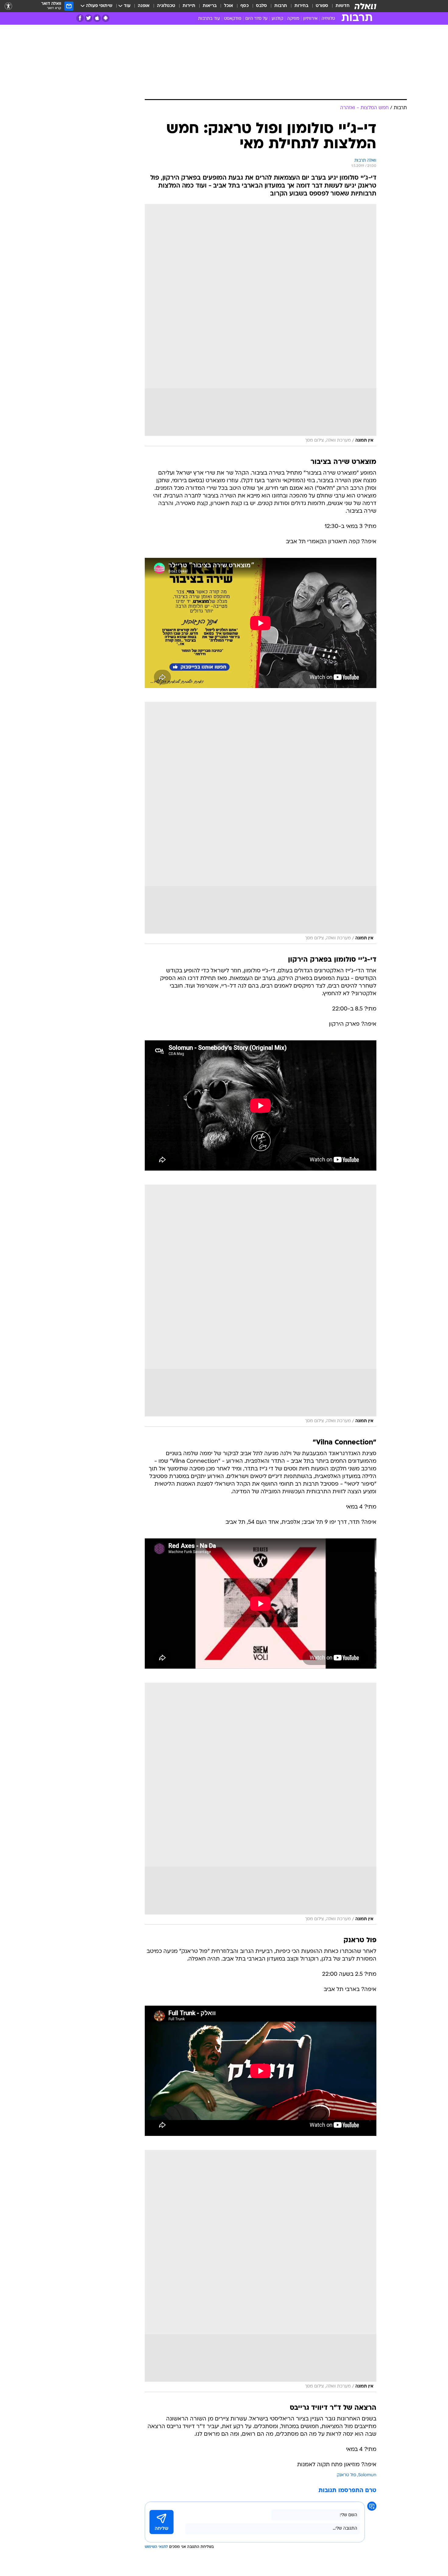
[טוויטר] (89, 18)
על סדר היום (256, 19)
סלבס (261, 6)
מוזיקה (293, 19)
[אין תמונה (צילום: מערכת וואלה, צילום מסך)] (261, 325)
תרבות (281, 6)
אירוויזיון (310, 19)
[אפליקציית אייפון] (97, 18)
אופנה (144, 6)
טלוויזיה (328, 19)
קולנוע (277, 19)
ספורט (322, 6)
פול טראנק (347, 2475)
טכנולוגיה (166, 6)
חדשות (343, 6)
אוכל (229, 6)
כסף (245, 6)
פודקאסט (233, 19)
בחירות (301, 6)
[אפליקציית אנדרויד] (106, 18)
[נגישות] (8, 6)
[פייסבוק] (80, 18)
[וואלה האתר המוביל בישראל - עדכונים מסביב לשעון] (365, 6)
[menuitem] (339, 6)
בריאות (210, 6)
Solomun (367, 2475)
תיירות (189, 6)
